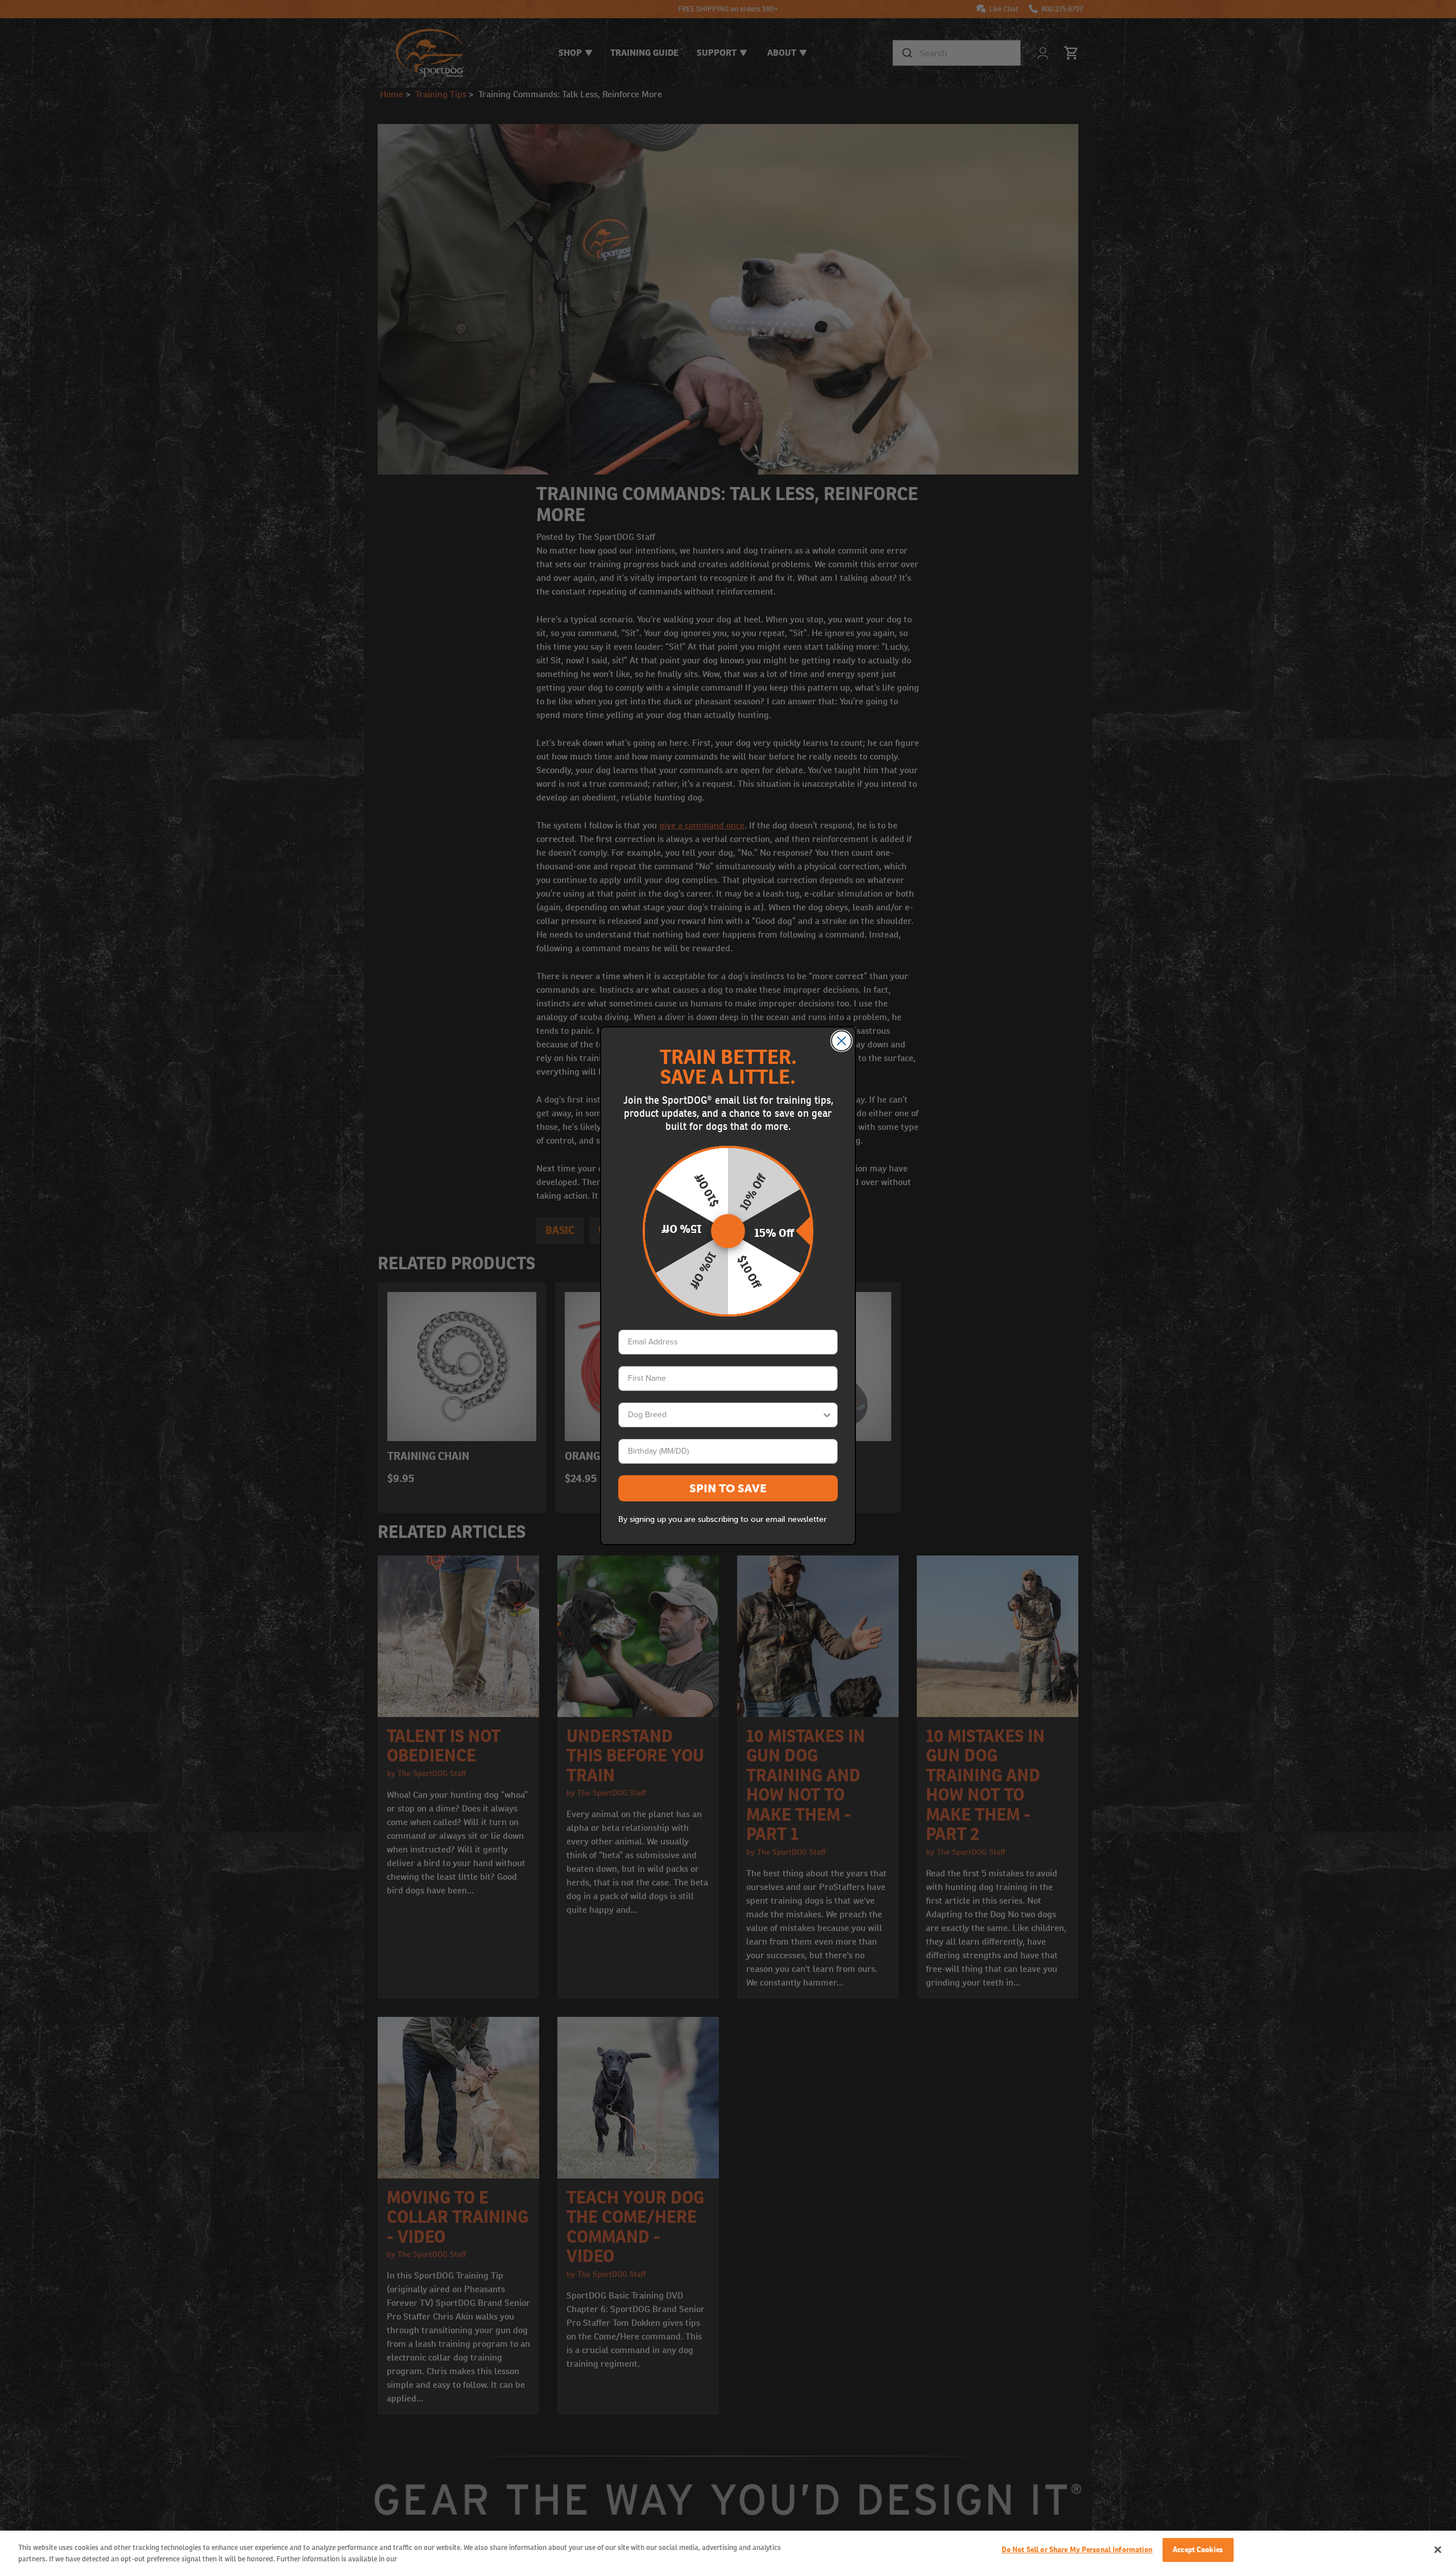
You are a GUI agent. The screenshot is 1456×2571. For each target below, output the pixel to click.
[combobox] (725, 1415)
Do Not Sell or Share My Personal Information (1077, 2550)
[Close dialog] (841, 1041)
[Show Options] (827, 1415)
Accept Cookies (1198, 2550)
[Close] (1438, 2549)
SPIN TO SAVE (728, 1488)
